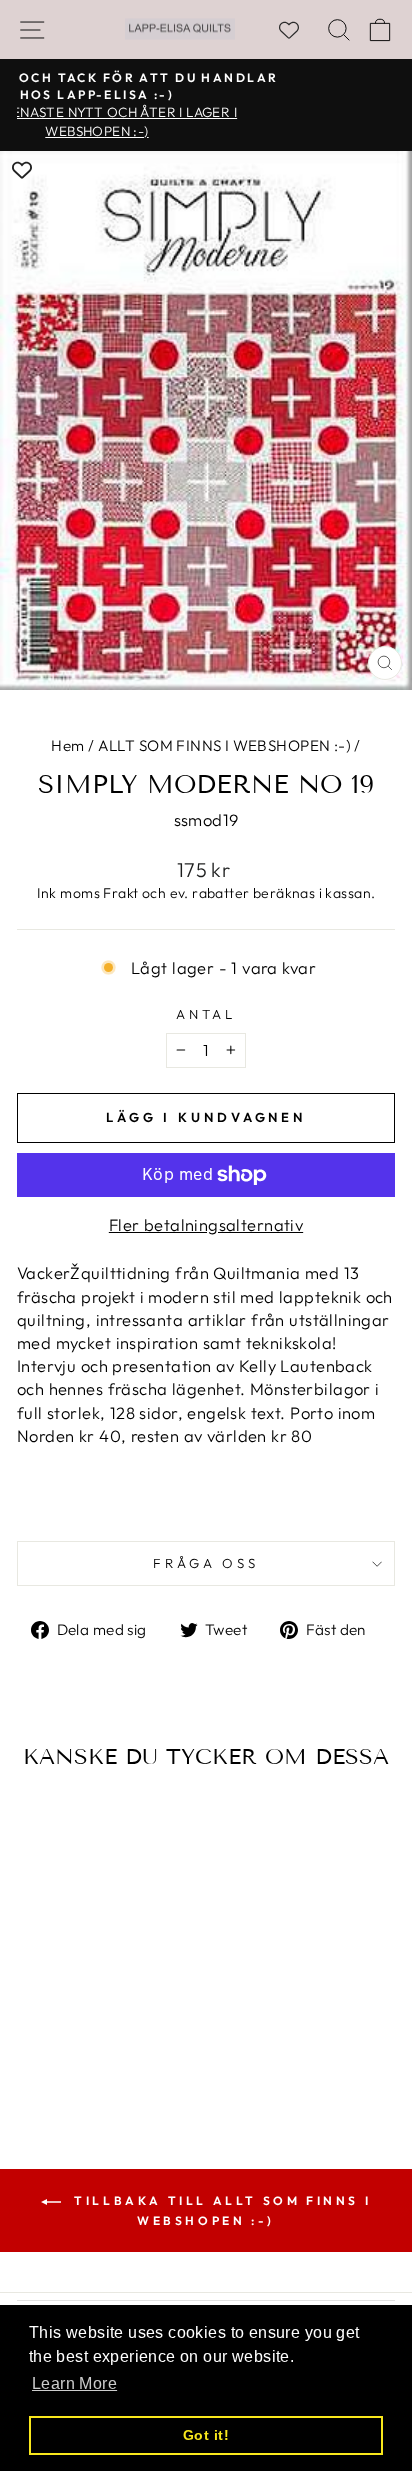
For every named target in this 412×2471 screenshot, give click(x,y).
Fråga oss (206, 1563)
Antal (206, 1014)
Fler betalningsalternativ (206, 1224)
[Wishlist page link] (299, 30)
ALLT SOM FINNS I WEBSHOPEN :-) (224, 745)
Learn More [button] (74, 2383)
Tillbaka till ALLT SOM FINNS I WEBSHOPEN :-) (220, 2210)
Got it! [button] (206, 2435)
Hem (67, 745)
